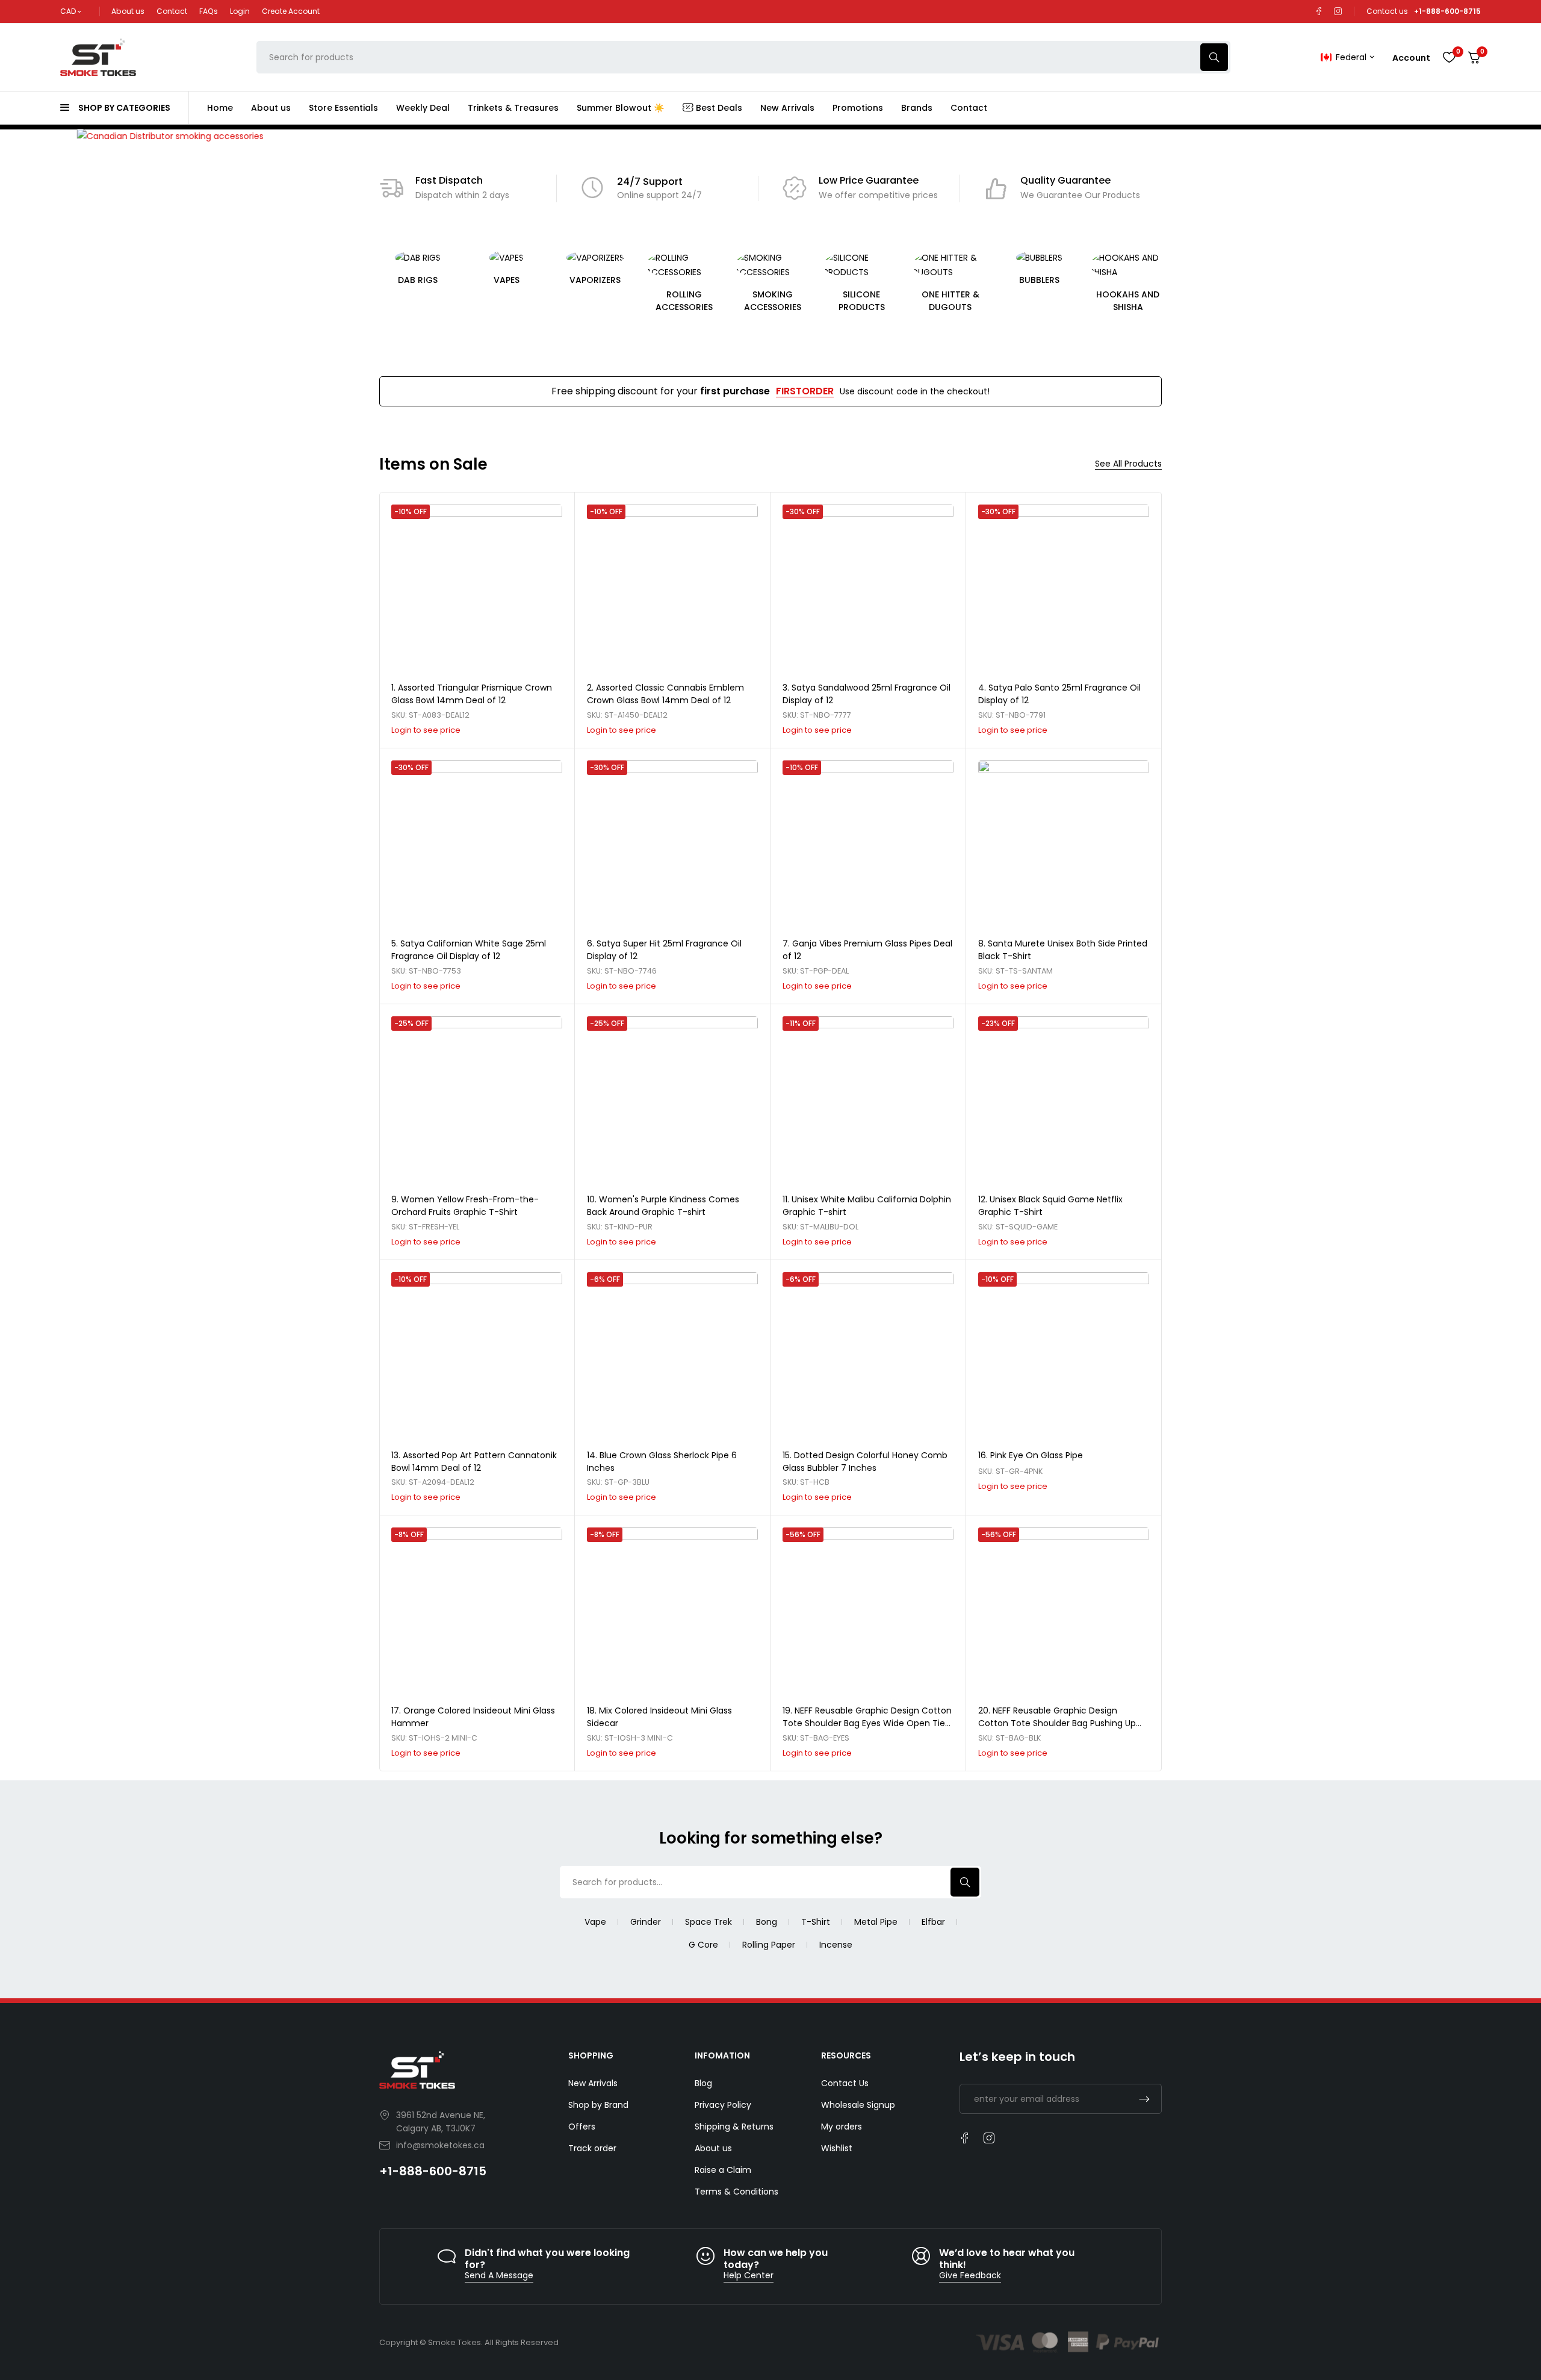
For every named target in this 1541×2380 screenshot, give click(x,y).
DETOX (1128, 280)
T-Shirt (816, 1922)
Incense (836, 1945)
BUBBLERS (950, 280)
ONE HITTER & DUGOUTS (861, 301)
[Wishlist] (1449, 57)
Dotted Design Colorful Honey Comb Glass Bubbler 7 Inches (865, 1462)
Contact (172, 11)
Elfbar (933, 1922)
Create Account (291, 11)
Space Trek (708, 1922)
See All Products (1128, 464)
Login (240, 11)
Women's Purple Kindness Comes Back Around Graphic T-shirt (663, 1206)
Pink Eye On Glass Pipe (1037, 1455)
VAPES (417, 280)
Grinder (646, 1922)
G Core (703, 1945)
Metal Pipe (876, 1922)
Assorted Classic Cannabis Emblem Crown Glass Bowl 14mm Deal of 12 (665, 694)
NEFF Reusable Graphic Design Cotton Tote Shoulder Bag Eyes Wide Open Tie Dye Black (867, 1723)
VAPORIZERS (507, 280)
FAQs (209, 11)
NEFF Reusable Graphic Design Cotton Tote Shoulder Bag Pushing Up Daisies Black (1057, 1723)
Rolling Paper (769, 1945)
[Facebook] (1319, 11)
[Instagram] (1338, 11)
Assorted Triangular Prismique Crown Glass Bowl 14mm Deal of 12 (472, 694)
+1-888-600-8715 (433, 2171)
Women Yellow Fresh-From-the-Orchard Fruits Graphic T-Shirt (465, 1206)
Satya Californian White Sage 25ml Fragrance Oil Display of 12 (469, 950)
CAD (68, 11)
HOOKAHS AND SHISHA (1039, 301)
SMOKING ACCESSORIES (684, 301)
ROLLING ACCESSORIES (595, 301)
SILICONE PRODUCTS (773, 301)
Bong (767, 1922)
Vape (595, 1922)
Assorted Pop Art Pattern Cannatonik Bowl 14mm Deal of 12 (474, 1462)
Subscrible (1144, 2099)
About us (128, 11)
